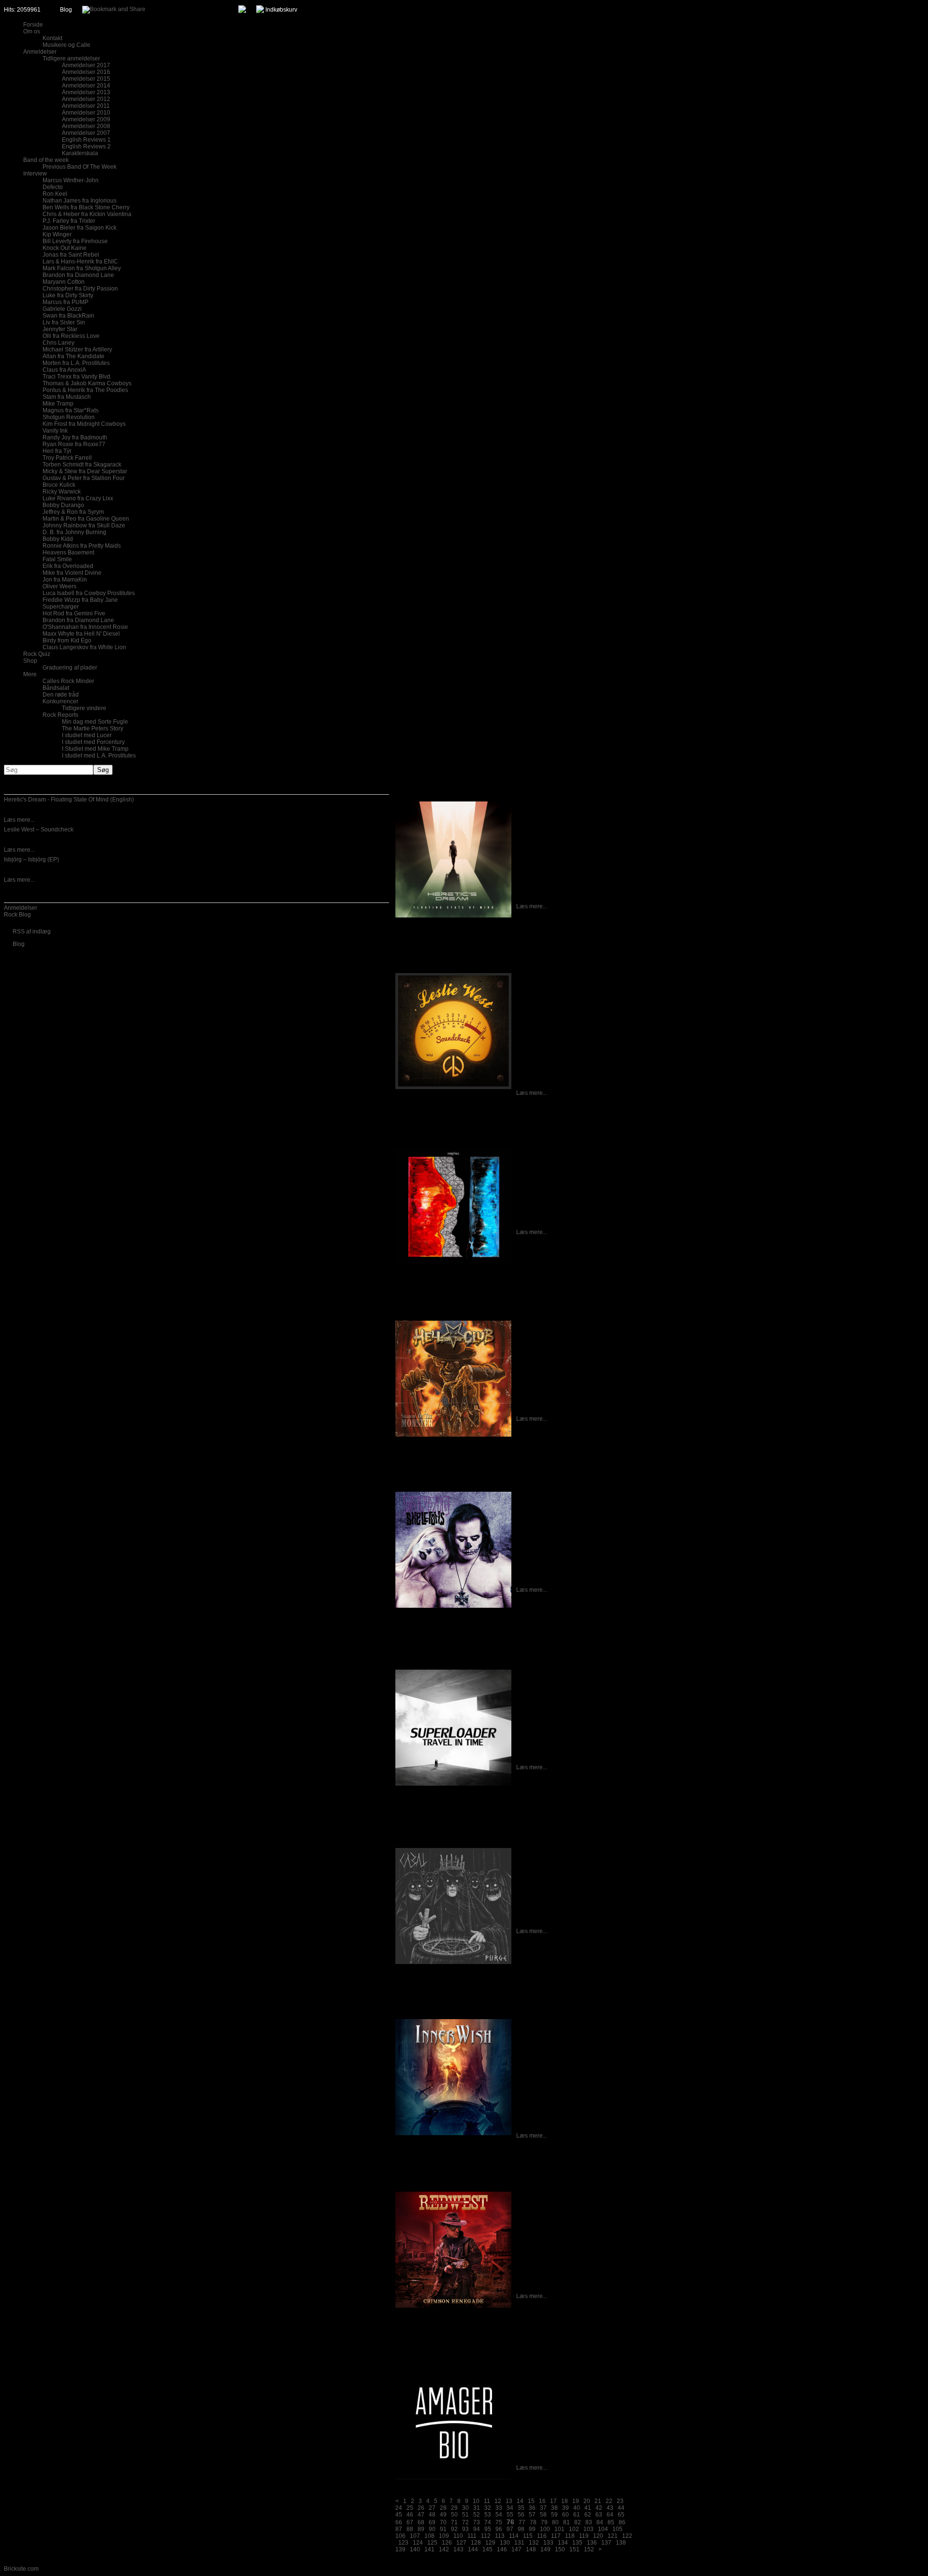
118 (570, 2536)
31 (477, 2508)
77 (522, 2522)
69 (432, 2522)
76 (510, 2522)
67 (410, 2522)
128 (476, 2543)
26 (421, 2508)
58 (543, 2515)
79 (544, 2522)
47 (421, 2515)
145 (487, 2549)
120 (598, 2536)
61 (577, 2515)
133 (548, 2543)
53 (488, 2515)
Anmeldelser (21, 908)
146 (502, 2549)
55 (510, 2515)
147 (516, 2549)
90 (432, 2529)
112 (486, 2536)
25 (410, 2508)
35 (521, 2508)
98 (521, 2529)
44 (621, 2508)
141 (429, 2549)
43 (610, 2508)
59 (554, 2515)
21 (598, 2501)
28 (443, 2508)
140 (415, 2549)
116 (542, 2536)
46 (410, 2515)
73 (477, 2522)
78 (533, 2522)
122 (627, 2536)
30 (465, 2508)
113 (500, 2536)
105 (617, 2529)
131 (519, 2543)
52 (477, 2515)
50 (454, 2515)
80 (555, 2522)
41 (588, 2508)
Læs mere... (19, 820)
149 (545, 2549)
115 (528, 2536)
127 (461, 2543)
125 (432, 2543)
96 (499, 2529)
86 (622, 2522)
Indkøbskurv (281, 10)
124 (418, 2543)
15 (531, 2501)
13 (509, 2501)
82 (578, 2522)
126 (447, 2543)
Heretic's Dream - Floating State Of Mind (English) (69, 800)
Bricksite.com (21, 2569)
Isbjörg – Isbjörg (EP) (31, 859)
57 (532, 2515)
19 (576, 2501)
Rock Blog (17, 915)
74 (488, 2522)
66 (399, 2522)
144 (473, 2549)
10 (476, 2501)
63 (599, 2515)
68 (421, 2522)
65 (621, 2515)
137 (606, 2543)
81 (566, 2522)
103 (588, 2529)
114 (514, 2536)
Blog (66, 10)
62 (588, 2515)
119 (584, 2536)
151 (574, 2549)
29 (454, 2508)
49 (443, 2515)
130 (505, 2543)
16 (542, 2501)
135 (577, 2543)
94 (477, 2529)
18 (565, 2501)
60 (565, 2515)
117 (556, 2536)
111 (472, 2536)
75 (499, 2522)
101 (559, 2529)
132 (534, 2543)
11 (487, 2501)
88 (410, 2529)
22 (609, 2501)
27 (432, 2508)
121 (613, 2536)
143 (458, 2549)
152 (589, 2549)
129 (490, 2543)
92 (454, 2529)
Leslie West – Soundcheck (39, 830)
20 (587, 2501)
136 (592, 2543)
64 (610, 2515)
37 (543, 2508)
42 (599, 2508)
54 (499, 2515)
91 (443, 2529)
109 (444, 2536)
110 (458, 2536)
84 (600, 2522)
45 (399, 2515)
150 (560, 2549)
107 (415, 2536)
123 (403, 2543)
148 (531, 2549)
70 (443, 2522)
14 (520, 2501)
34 (510, 2508)
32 (488, 2508)
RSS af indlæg (32, 931)
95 (488, 2529)
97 (510, 2529)
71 (454, 2522)
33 (499, 2508)
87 (399, 2529)
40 (577, 2508)
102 (574, 2529)
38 (554, 2508)
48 (432, 2515)
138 (621, 2543)
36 (532, 2508)
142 (444, 2549)
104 (603, 2529)
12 (498, 2501)
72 (465, 2522)
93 (465, 2529)
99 (532, 2529)
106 (400, 2536)
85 (611, 2522)
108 (429, 2536)
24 (399, 2508)
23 (620, 2501)
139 (400, 2549)
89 (421, 2529)
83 (589, 2522)
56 (521, 2515)
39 (565, 2508)
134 (563, 2543)
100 (545, 2529)
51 (465, 2515)
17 (553, 2501)
